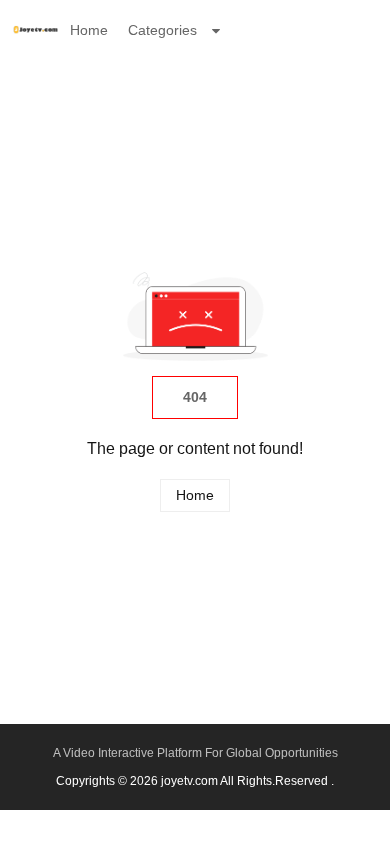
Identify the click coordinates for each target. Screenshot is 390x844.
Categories (162, 30)
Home (89, 30)
